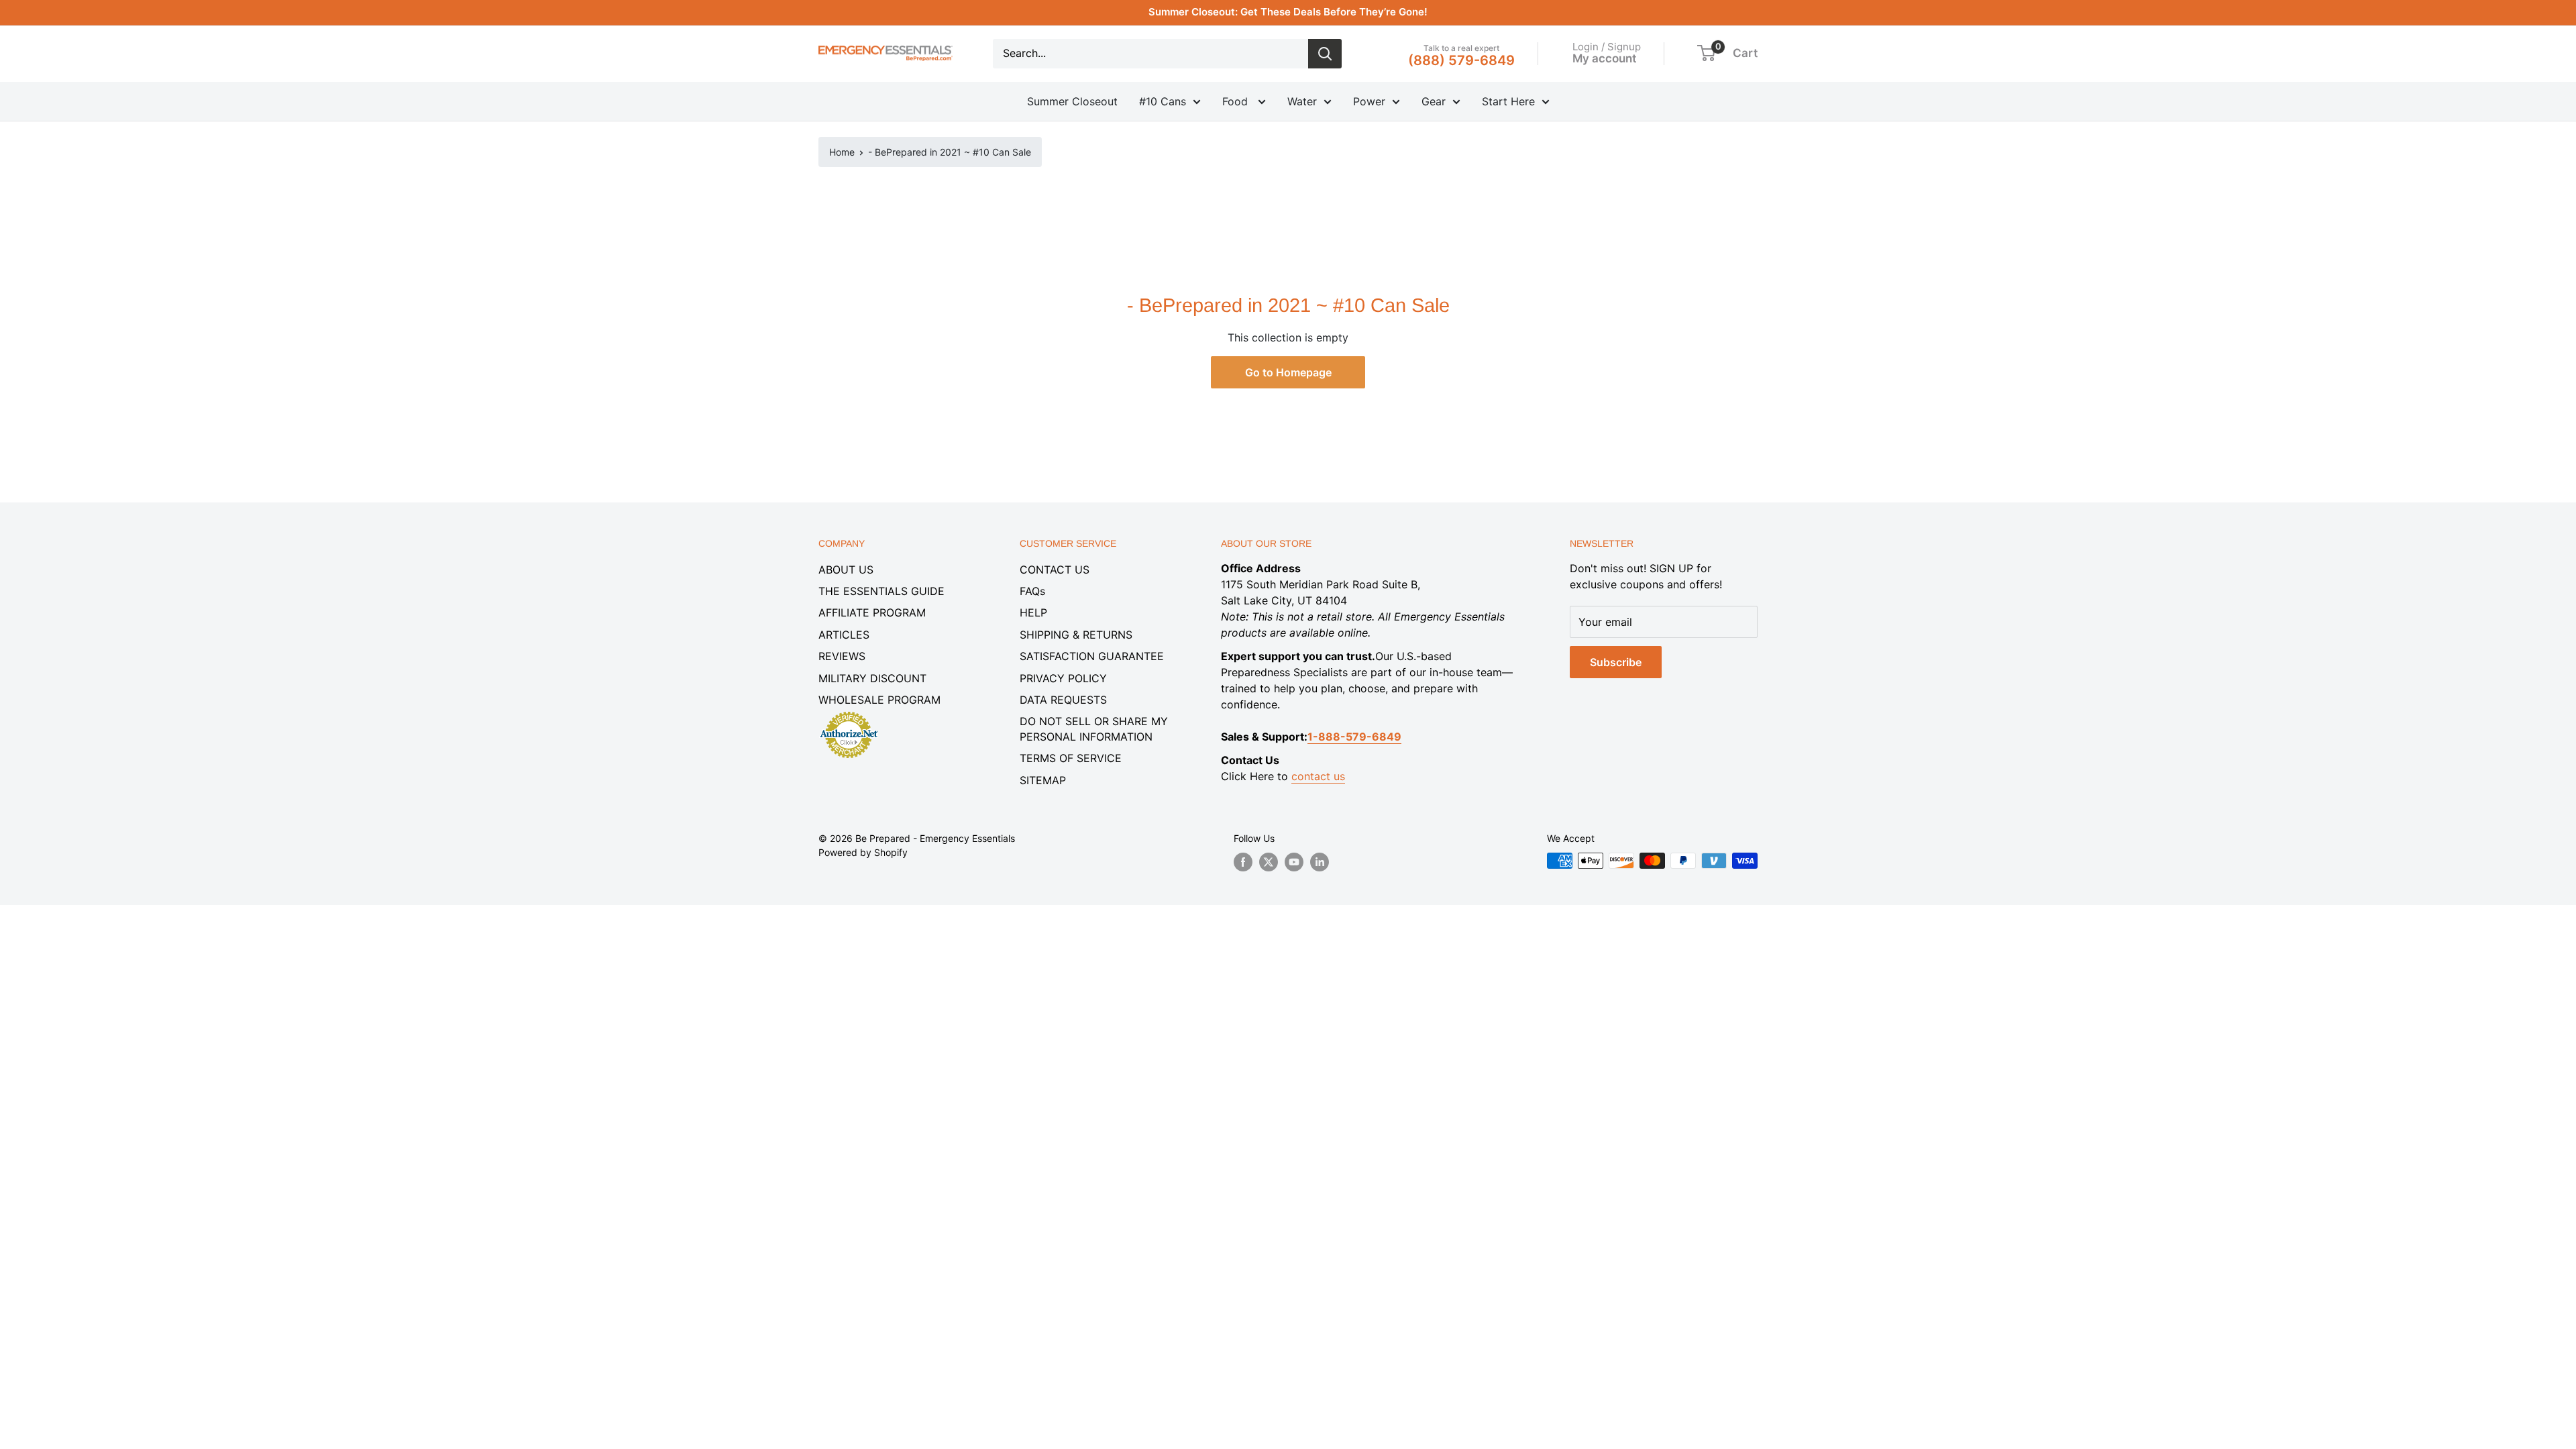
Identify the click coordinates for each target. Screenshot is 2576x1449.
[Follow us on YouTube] (1294, 862)
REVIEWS (842, 656)
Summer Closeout (1072, 101)
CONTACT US (1055, 570)
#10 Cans (1163, 101)
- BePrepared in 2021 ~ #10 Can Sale (950, 152)
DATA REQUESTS (1063, 700)
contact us (1318, 776)
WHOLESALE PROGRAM (879, 700)
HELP (1033, 612)
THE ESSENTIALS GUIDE (881, 591)
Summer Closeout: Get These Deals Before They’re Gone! (1288, 12)
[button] (1706, 53)
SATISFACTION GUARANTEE (1092, 656)
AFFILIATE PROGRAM (872, 612)
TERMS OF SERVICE (1071, 758)
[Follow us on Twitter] (1269, 862)
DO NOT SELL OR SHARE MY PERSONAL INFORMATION (1094, 729)
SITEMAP (1043, 780)
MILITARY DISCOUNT (872, 678)
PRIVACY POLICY (1063, 678)
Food (1237, 101)
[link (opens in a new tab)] (849, 714)
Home (842, 152)
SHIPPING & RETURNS (1076, 635)
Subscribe (1616, 662)
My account (1604, 58)
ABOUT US (846, 570)
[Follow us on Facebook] (1243, 862)
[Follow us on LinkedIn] (1320, 862)
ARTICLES (844, 635)
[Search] (1325, 54)
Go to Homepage (1288, 372)
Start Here (1508, 101)
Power (1369, 101)
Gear (1434, 101)
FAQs (1032, 591)
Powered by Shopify (863, 852)
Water (1302, 101)
